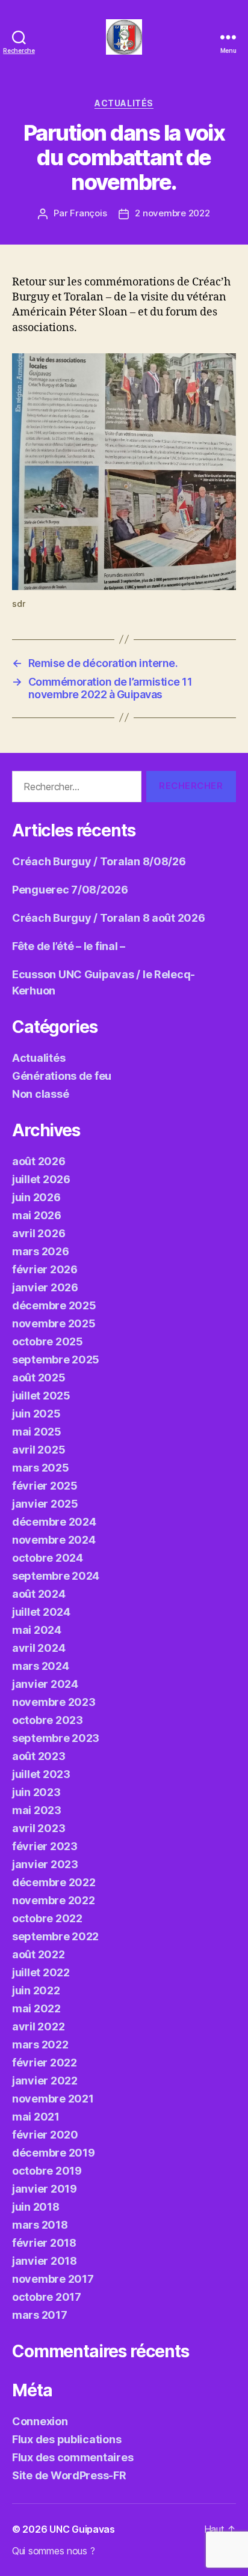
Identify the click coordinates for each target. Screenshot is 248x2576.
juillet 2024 (41, 1612)
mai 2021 (36, 2117)
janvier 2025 (45, 1504)
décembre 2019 (54, 2153)
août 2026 (39, 1161)
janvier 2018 (45, 2261)
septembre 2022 (55, 1936)
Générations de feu (62, 1076)
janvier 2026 (45, 1287)
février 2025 (45, 1486)
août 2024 (39, 1594)
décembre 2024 (54, 1522)
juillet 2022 (41, 1972)
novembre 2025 (54, 1323)
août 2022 (39, 1954)
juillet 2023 (41, 1774)
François (88, 213)
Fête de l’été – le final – (69, 946)
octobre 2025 (48, 1341)
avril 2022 (38, 2026)
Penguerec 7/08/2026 (70, 890)
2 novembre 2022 (172, 213)
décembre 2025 (54, 1305)
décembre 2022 (54, 1882)
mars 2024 (41, 1666)
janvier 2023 (45, 1864)
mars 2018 (40, 2225)
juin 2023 (36, 1792)
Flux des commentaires (73, 2457)
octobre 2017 (47, 2297)
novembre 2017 (53, 2279)
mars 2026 (41, 1251)
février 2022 (45, 2063)
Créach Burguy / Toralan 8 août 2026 (109, 918)
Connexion (40, 2421)
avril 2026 (39, 1233)
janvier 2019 (45, 2189)
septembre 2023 (56, 1738)
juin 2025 (36, 1414)
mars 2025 (41, 1468)
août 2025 (39, 1378)
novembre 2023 (54, 1702)
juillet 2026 (41, 1179)
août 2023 (39, 1756)
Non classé (40, 1094)
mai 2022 (36, 2008)
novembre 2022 (54, 1900)
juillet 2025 (41, 1396)
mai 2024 (37, 1630)
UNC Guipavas (82, 2529)
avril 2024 (39, 1648)
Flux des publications (67, 2439)
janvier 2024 (45, 1684)
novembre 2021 (53, 2099)
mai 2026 (37, 1215)
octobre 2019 (47, 2171)
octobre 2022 (47, 1918)
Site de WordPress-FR (69, 2475)
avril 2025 (39, 1450)
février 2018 (44, 2243)
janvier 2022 (45, 2081)
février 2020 (45, 2135)
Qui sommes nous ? (53, 2551)
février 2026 (45, 1269)
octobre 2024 (48, 1558)
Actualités (124, 103)
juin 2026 (36, 1197)
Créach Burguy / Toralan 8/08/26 (99, 861)
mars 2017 (40, 2315)
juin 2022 (36, 1990)
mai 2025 (37, 1432)
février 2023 (45, 1846)
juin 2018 (36, 2207)
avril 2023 (39, 1828)
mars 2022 (40, 2045)
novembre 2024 (54, 1540)
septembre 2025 (56, 1360)
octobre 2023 (48, 1720)
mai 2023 (37, 1810)
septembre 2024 (56, 1576)
